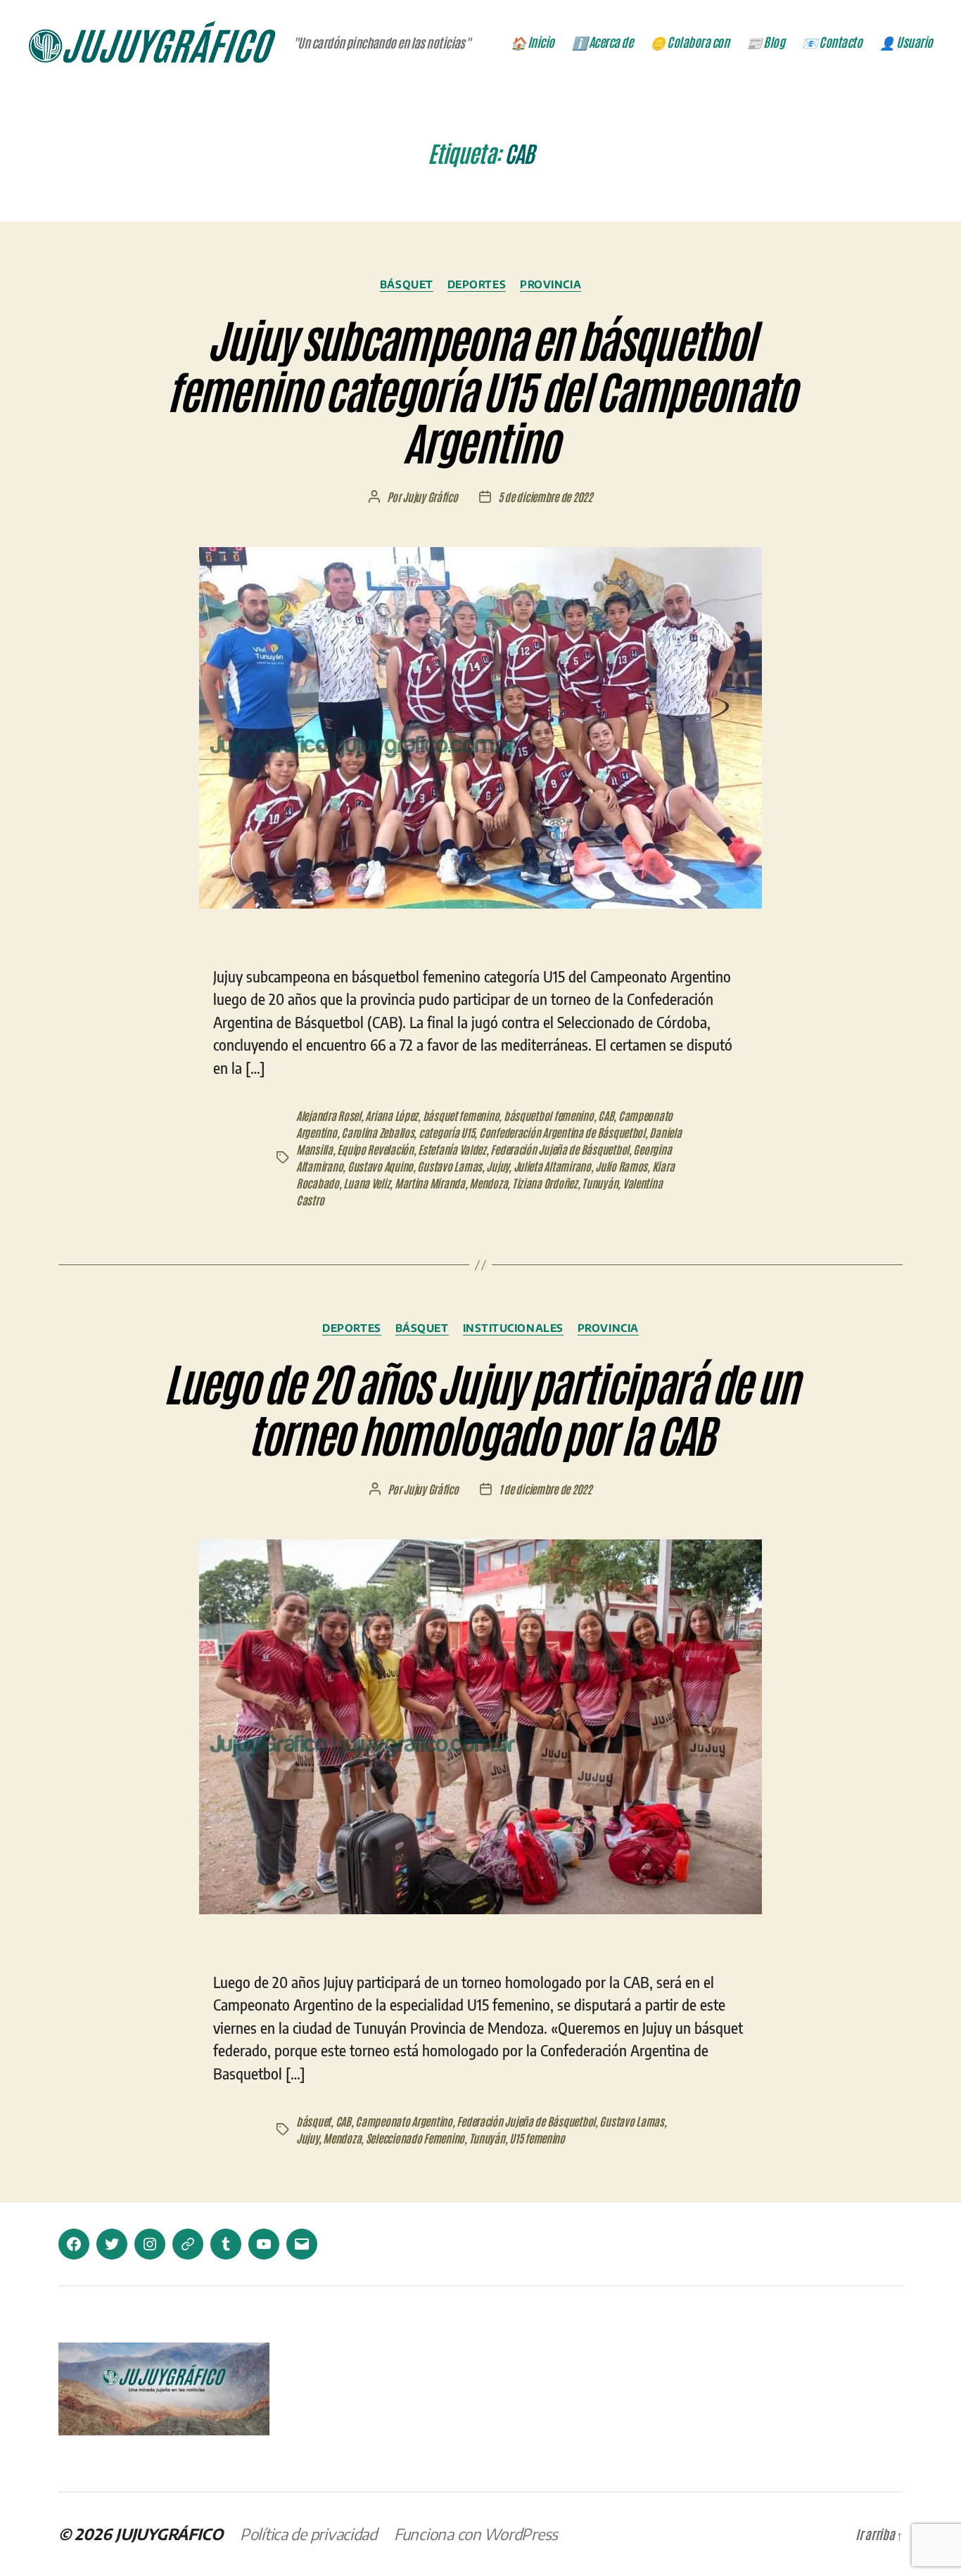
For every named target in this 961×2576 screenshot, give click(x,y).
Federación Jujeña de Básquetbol (560, 1149)
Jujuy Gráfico (430, 496)
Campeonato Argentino (404, 2121)
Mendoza (488, 1183)
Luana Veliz (367, 1183)
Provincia (550, 284)
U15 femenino (537, 2138)
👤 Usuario (906, 42)
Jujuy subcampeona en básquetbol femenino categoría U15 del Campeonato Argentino (480, 389)
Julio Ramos (621, 1166)
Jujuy (497, 1166)
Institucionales (513, 1328)
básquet (313, 2121)
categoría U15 (447, 1132)
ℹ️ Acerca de (603, 42)
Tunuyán (600, 1183)
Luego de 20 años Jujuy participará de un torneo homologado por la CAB (480, 1407)
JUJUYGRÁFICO (169, 2534)
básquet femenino (461, 1115)
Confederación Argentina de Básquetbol (562, 1132)
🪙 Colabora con (689, 42)
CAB (606, 1115)
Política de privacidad (308, 2534)
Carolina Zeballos (377, 1132)
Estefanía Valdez (452, 1149)
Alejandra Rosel (329, 1115)
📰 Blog (765, 42)
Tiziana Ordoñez (545, 1183)
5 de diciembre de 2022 (545, 496)
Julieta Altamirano (552, 1166)
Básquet (407, 284)
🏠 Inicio (533, 42)
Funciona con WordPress (476, 2534)
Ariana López (392, 1115)
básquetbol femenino (549, 1115)
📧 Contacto (832, 42)
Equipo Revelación (375, 1149)
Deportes (477, 284)
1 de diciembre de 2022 (545, 1489)
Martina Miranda (430, 1183)
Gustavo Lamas (450, 1166)
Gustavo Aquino (380, 1166)
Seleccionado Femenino (415, 2138)
